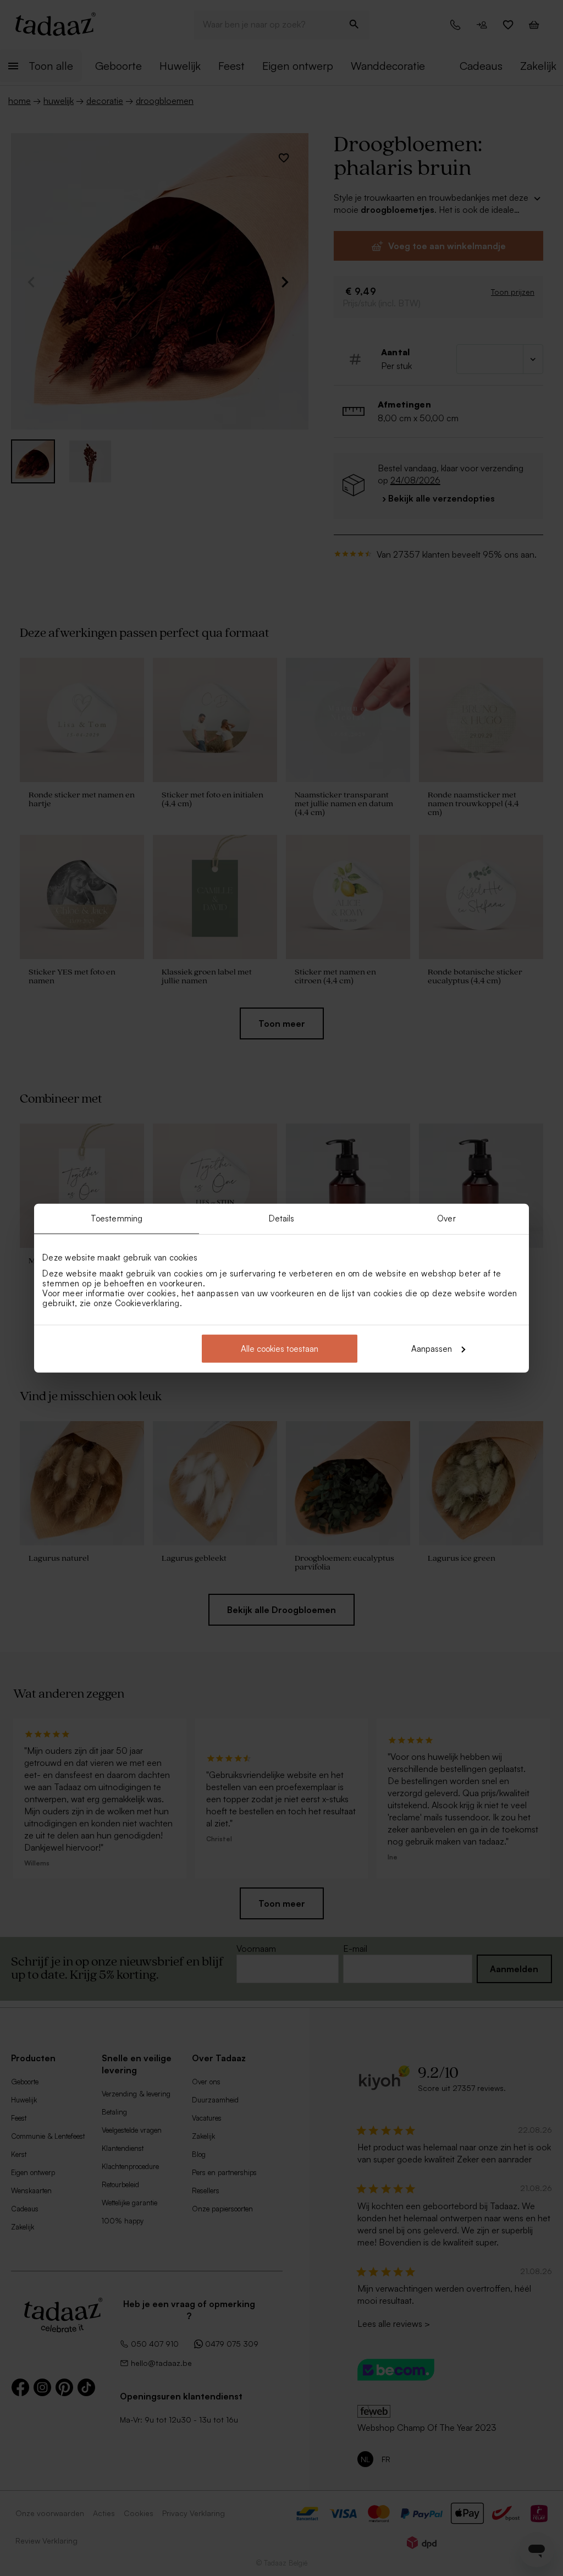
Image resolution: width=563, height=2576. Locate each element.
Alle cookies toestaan (280, 1348)
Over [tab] (446, 1218)
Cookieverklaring (147, 1303)
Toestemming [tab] (117, 1218)
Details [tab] (282, 1218)
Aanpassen (432, 1348)
